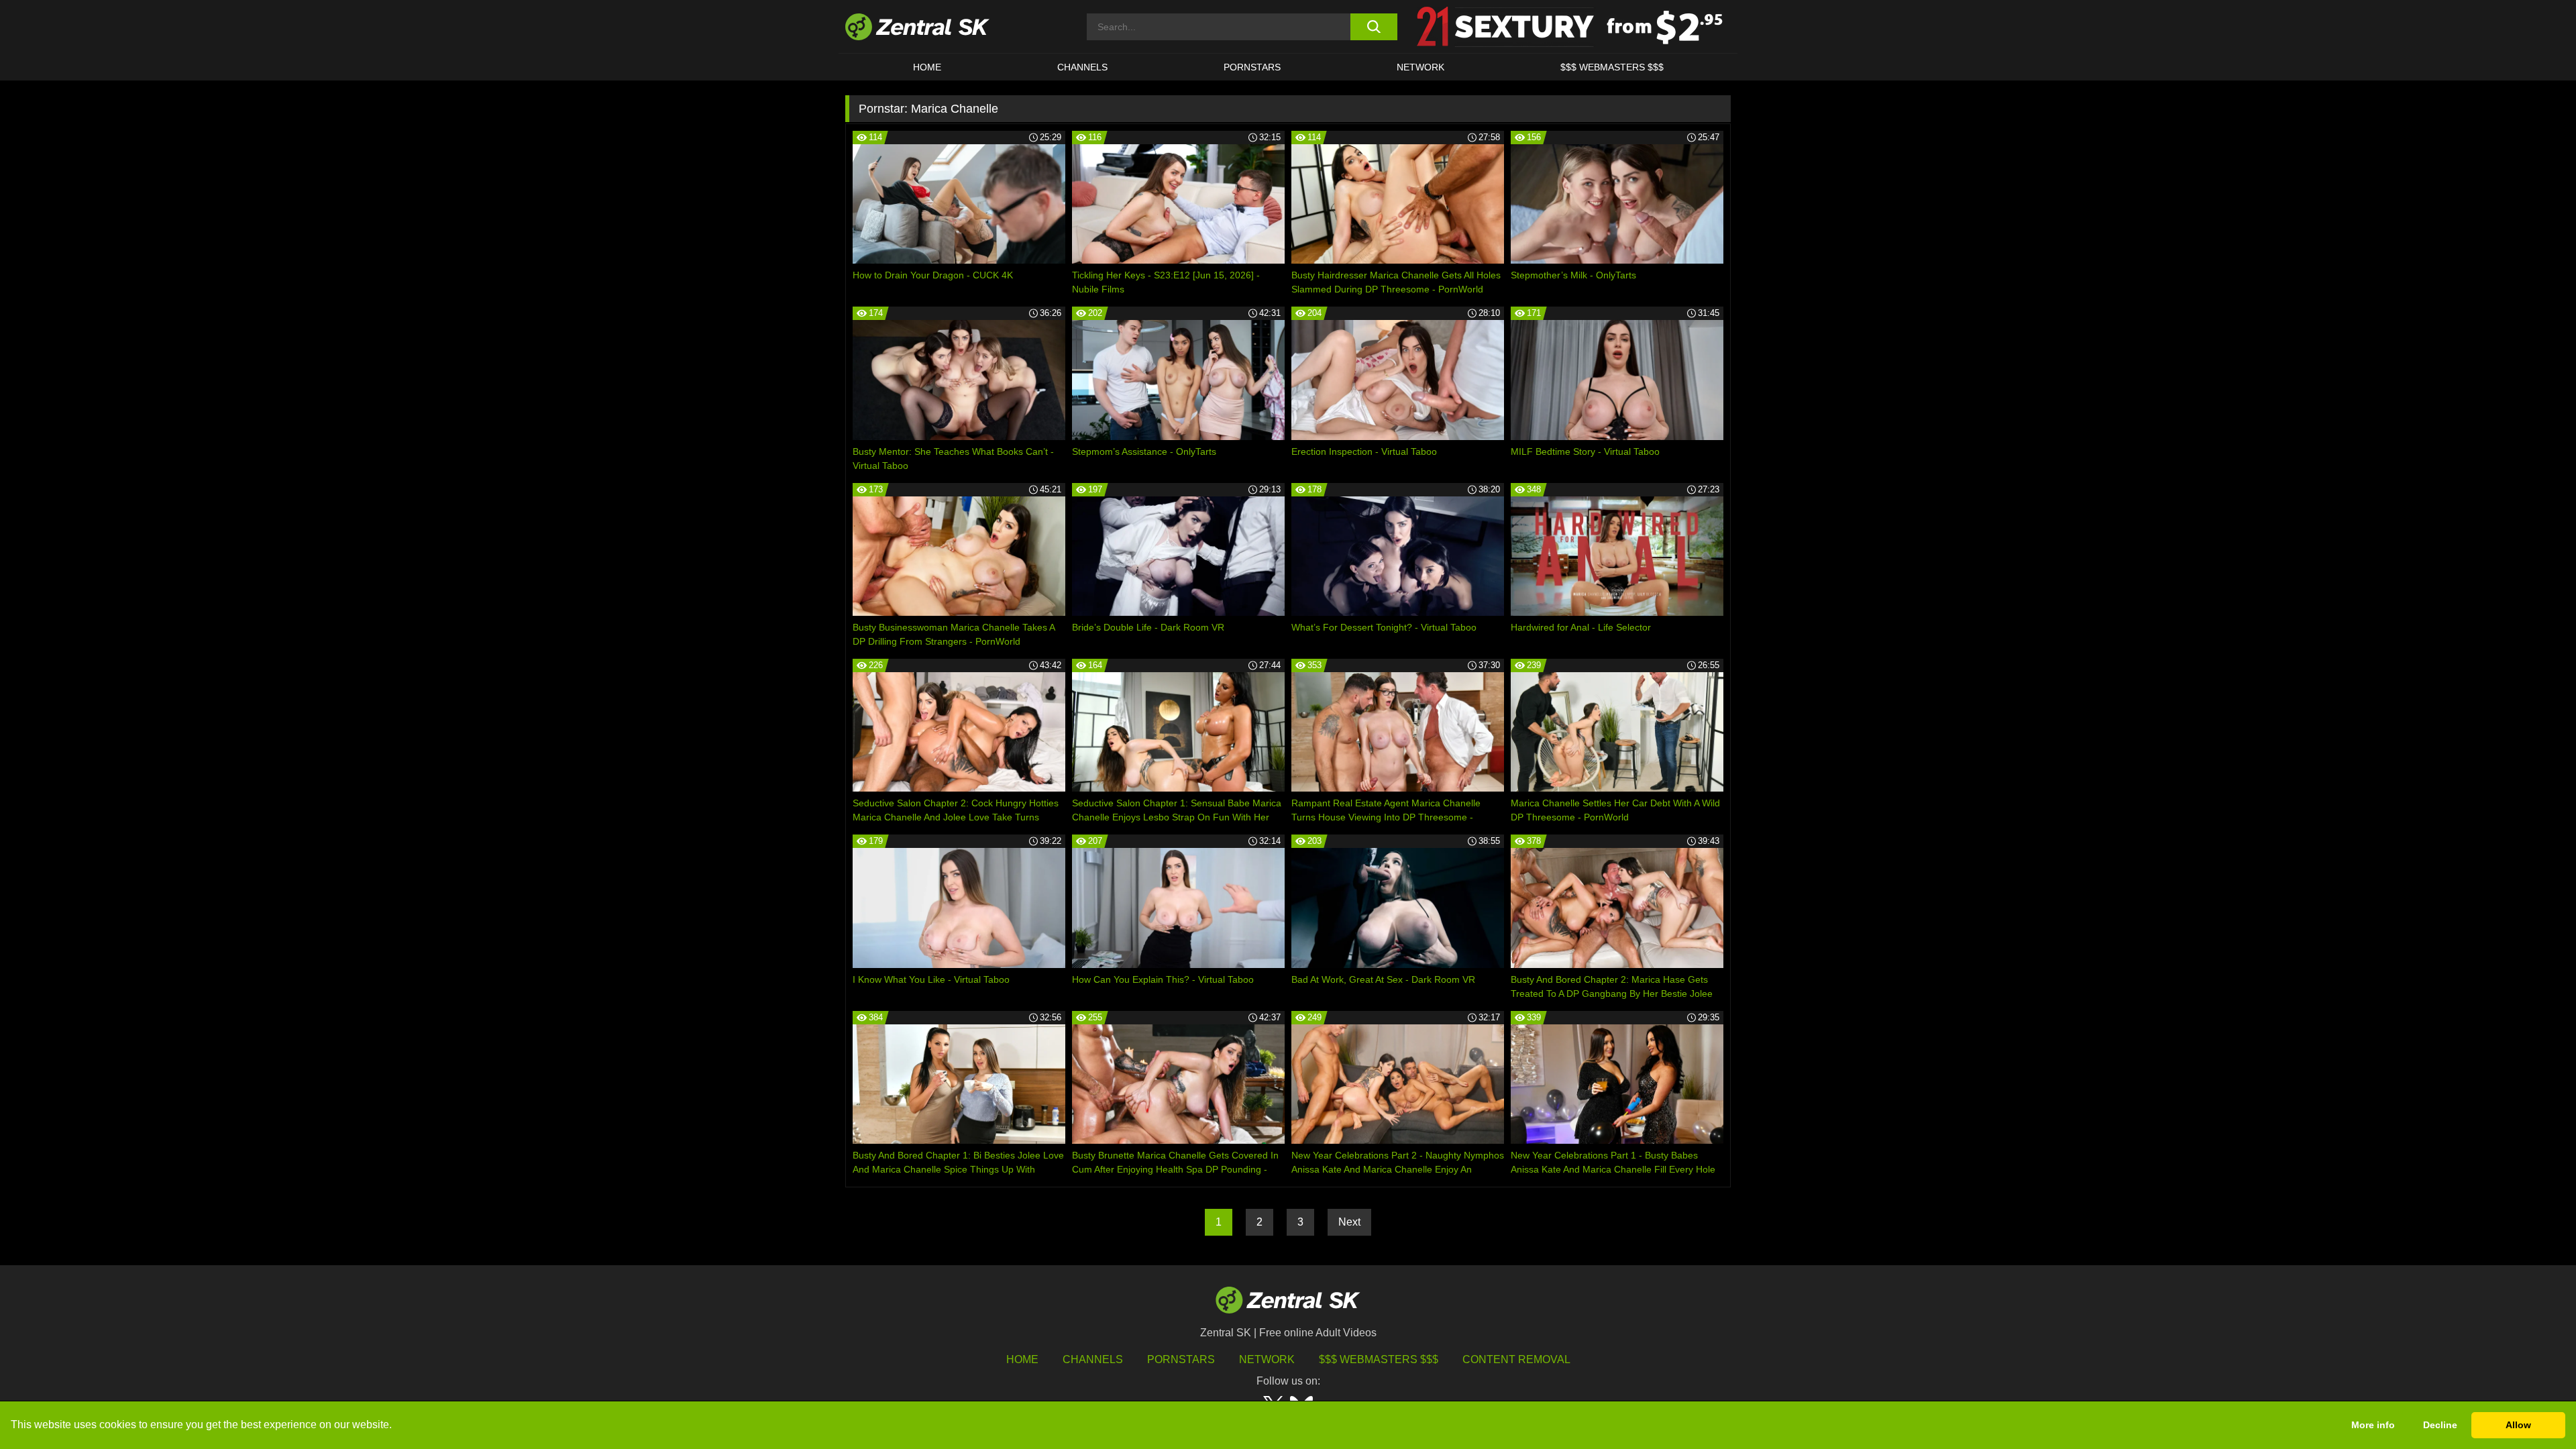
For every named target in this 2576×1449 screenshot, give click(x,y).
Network (1420, 67)
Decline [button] (2440, 1425)
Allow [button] (2518, 1425)
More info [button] (2373, 1425)
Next (1349, 1222)
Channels (1082, 67)
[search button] (1374, 27)
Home (927, 67)
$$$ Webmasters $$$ (1612, 67)
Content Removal (1516, 1359)
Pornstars (1252, 67)
